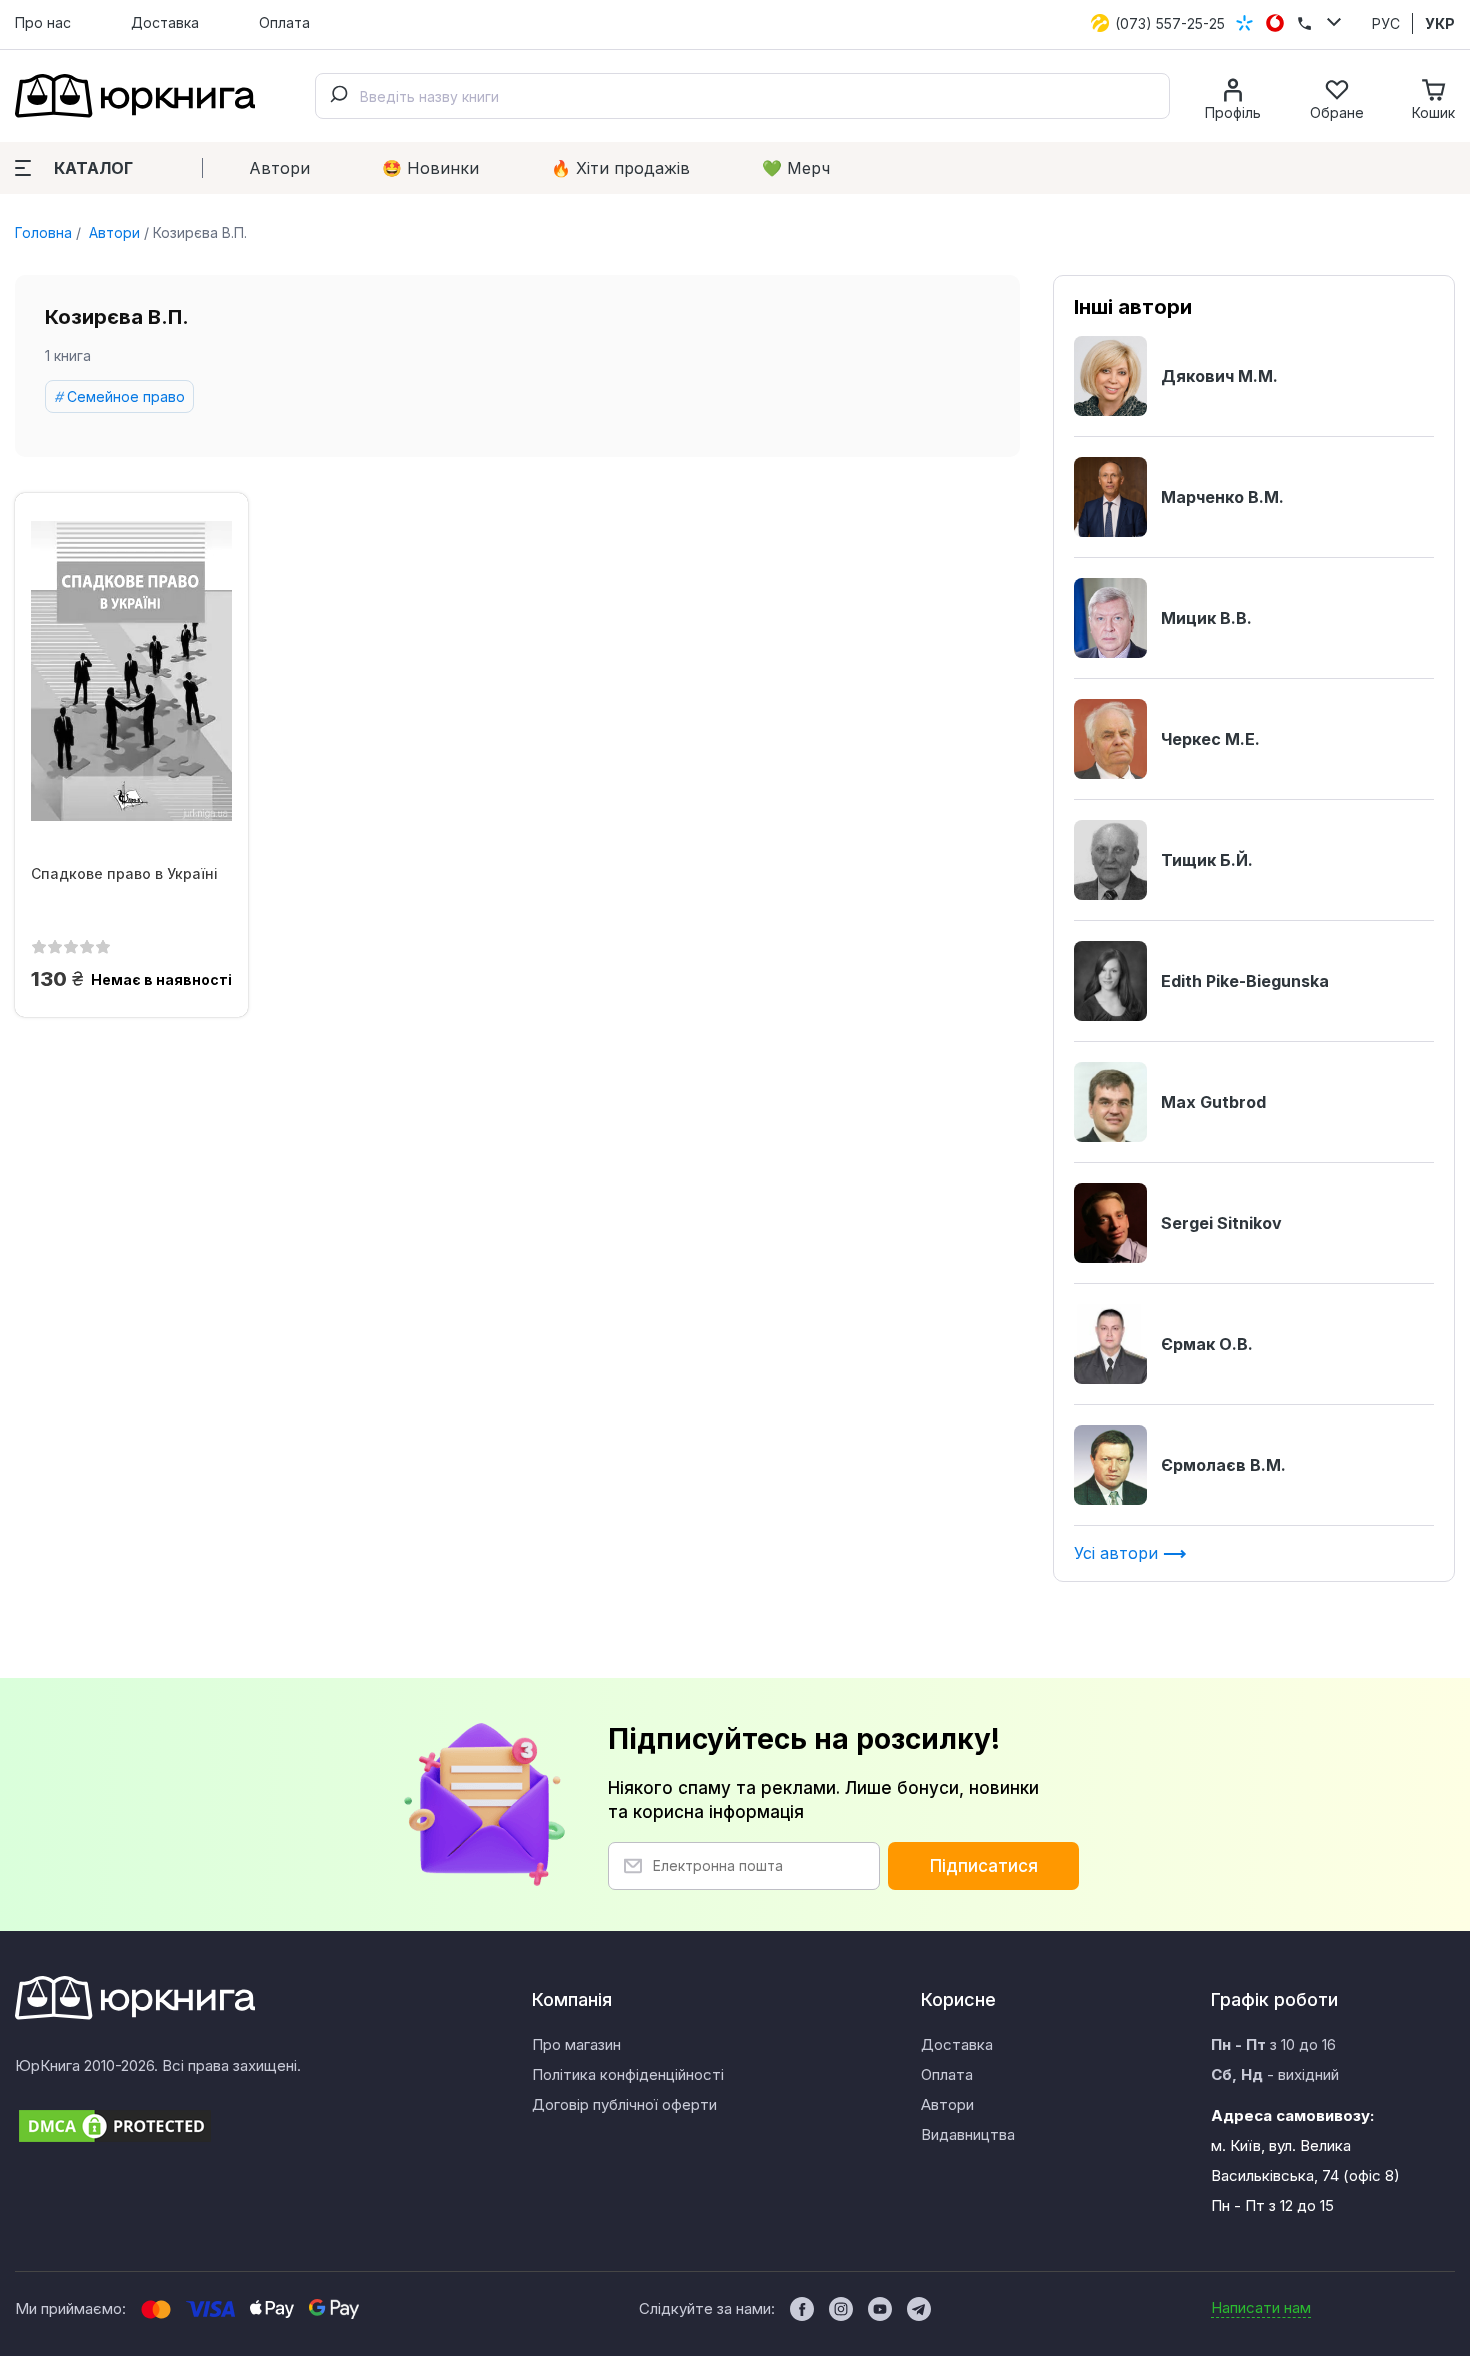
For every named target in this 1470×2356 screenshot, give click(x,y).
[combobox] (742, 96)
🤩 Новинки (430, 168)
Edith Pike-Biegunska (1245, 981)
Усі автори (1118, 1553)
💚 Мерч (796, 168)
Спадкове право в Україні (124, 873)
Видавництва (968, 2134)
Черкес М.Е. (1210, 739)
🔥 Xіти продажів (620, 168)
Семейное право (126, 396)
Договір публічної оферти (624, 2104)
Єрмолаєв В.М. (1223, 1465)
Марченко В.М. (1222, 497)
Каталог (93, 168)
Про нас (43, 22)
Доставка (165, 22)
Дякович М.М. (1219, 376)
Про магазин (576, 2044)
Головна (43, 232)
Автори (279, 168)
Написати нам (1261, 2307)
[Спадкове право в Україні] (131, 671)
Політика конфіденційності (628, 2074)
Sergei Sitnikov (1221, 1223)
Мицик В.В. (1206, 618)
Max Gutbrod (1213, 1102)
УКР (1440, 23)
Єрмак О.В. (1207, 1344)
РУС (1386, 23)
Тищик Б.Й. (1207, 860)
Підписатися (984, 1866)
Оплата (284, 22)
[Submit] (338, 96)
